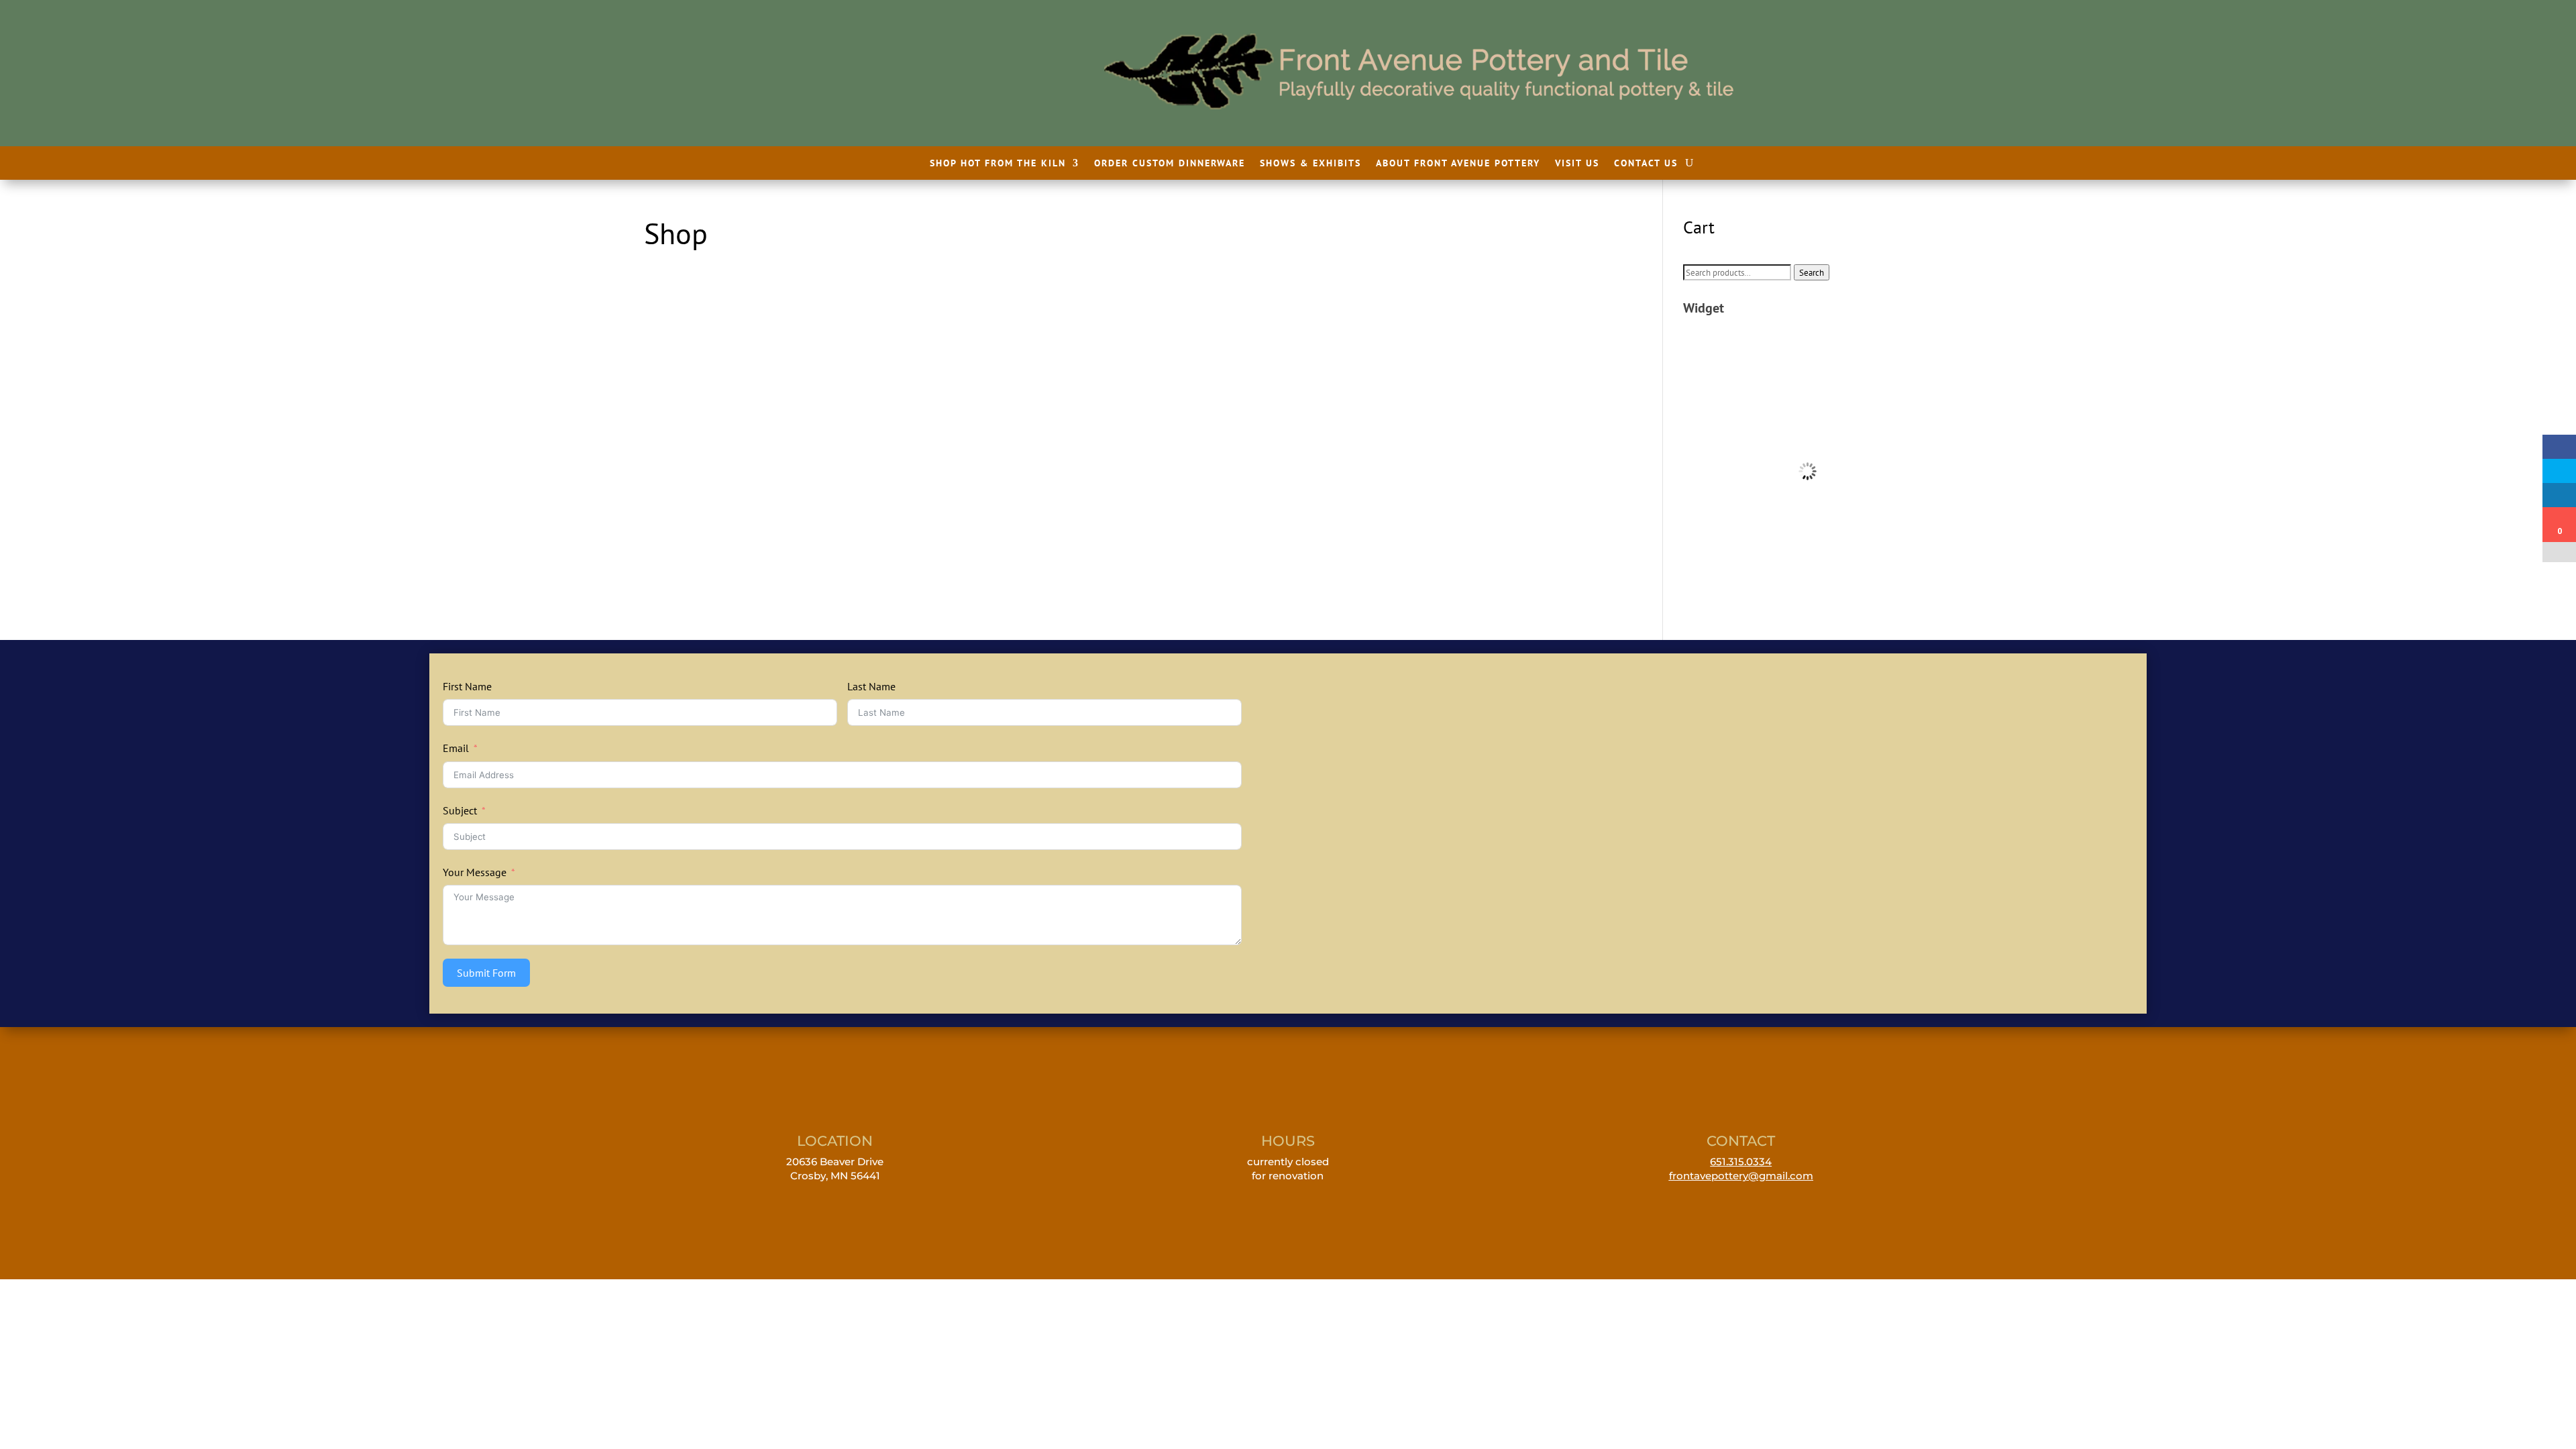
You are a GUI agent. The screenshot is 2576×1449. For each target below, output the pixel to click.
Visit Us (1577, 164)
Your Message (475, 872)
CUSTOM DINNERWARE (1808, 362)
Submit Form (486, 973)
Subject (460, 810)
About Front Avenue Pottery (1458, 164)
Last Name (871, 686)
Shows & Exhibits (1310, 164)
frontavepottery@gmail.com (1741, 1176)
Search (1812, 272)
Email (456, 748)
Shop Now (1808, 384)
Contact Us (1646, 164)
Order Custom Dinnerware (1170, 164)
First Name (467, 686)
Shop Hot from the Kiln (998, 164)
